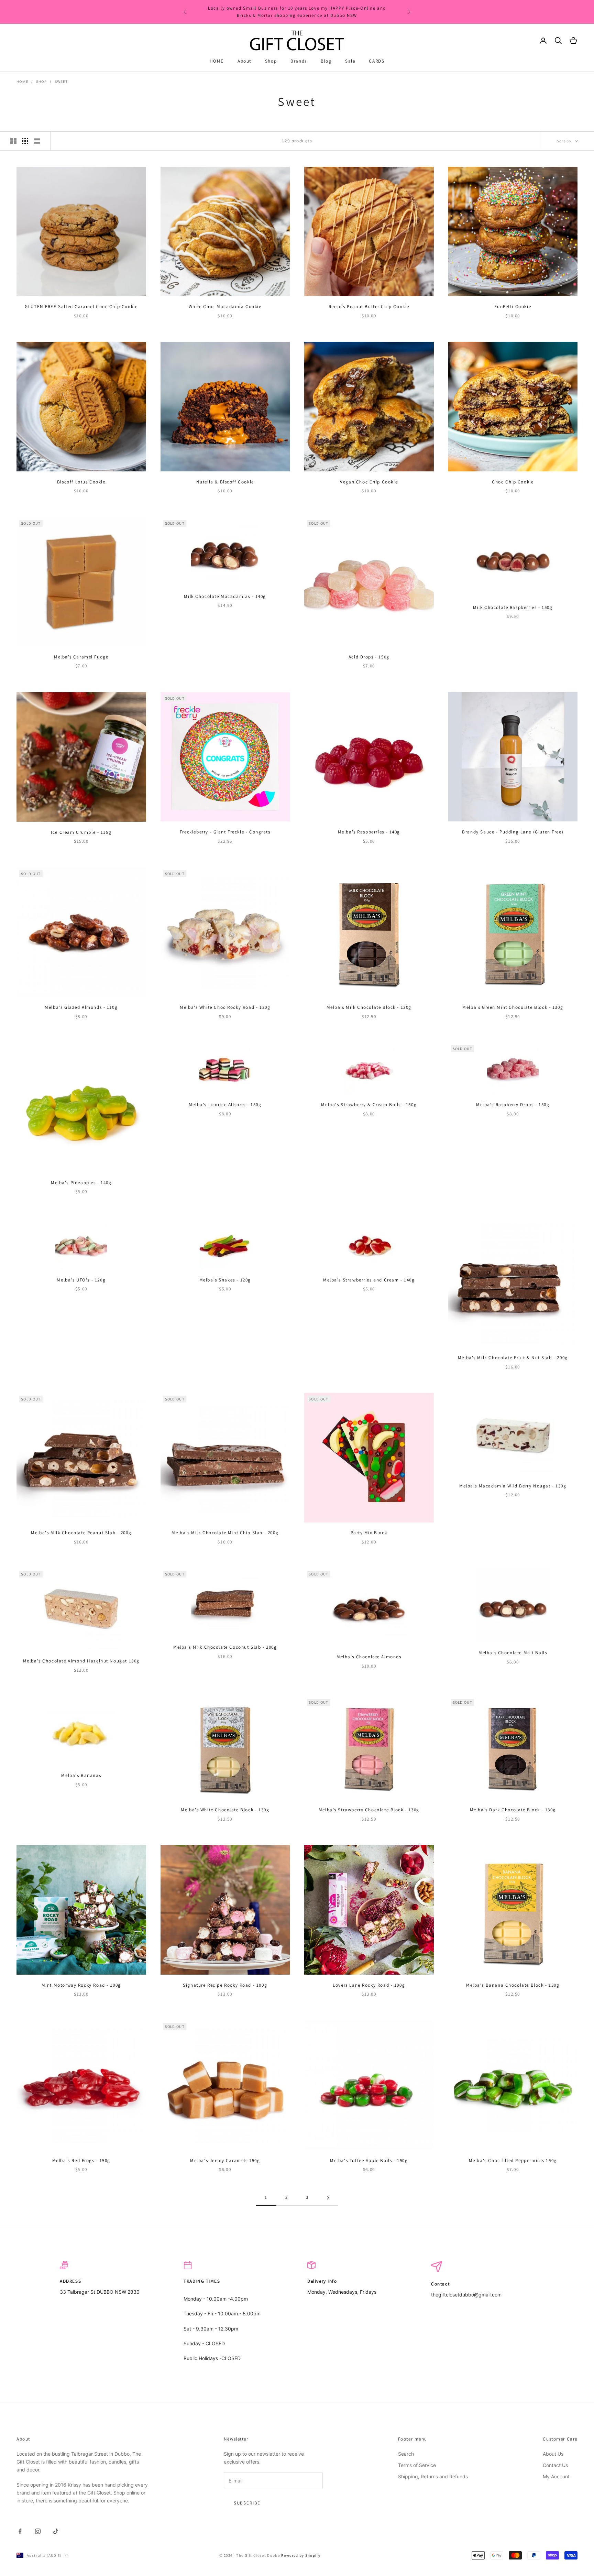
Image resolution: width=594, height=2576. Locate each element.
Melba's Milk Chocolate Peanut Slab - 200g (81, 1533)
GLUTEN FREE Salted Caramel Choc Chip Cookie (81, 307)
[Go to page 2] (328, 2198)
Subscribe (247, 2503)
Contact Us (555, 2465)
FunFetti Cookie (513, 307)
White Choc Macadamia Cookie (225, 307)
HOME (217, 61)
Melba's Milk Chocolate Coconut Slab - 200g (225, 1647)
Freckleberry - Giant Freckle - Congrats (225, 832)
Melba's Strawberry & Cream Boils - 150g (369, 1105)
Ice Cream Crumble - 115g (81, 832)
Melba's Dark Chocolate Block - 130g (513, 1810)
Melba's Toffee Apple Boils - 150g (369, 2160)
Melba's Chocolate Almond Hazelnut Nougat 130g (81, 1661)
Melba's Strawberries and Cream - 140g (369, 1280)
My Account (556, 2476)
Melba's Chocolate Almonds (369, 1657)
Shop (271, 61)
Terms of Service (417, 2465)
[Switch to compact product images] (37, 141)
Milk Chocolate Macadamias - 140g (225, 596)
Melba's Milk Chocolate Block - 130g (369, 1007)
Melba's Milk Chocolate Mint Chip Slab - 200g (225, 1533)
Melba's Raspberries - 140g (369, 832)
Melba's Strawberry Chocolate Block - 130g (369, 1810)
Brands (299, 61)
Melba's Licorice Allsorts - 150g (225, 1105)
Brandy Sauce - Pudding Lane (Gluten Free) (513, 832)
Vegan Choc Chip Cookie (369, 482)
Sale (350, 61)
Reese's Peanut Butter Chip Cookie (369, 307)
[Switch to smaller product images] (25, 141)
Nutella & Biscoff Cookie (225, 482)
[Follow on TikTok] (56, 2531)
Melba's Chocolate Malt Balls (513, 1653)
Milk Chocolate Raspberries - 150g (513, 607)
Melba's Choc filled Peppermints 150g (513, 2160)
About (244, 61)
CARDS (377, 61)
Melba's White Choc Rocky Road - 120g (225, 1007)
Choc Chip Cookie (513, 482)
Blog (326, 61)
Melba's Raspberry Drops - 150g (513, 1105)
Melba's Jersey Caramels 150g (225, 2160)
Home (23, 81)
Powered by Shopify (301, 2555)
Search (406, 2454)
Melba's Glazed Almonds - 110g (81, 1007)
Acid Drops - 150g (369, 657)
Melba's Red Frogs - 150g (81, 2160)
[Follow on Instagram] (38, 2531)
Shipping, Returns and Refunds (433, 2476)
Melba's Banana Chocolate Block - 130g (513, 1985)
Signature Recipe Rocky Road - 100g (225, 1985)
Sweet (61, 81)
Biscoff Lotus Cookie (81, 482)
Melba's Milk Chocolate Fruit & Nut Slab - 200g (513, 1358)
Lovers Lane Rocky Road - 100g (369, 1985)
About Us (553, 2454)
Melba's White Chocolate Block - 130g (225, 1810)
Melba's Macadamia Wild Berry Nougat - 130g (513, 1486)
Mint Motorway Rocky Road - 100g (81, 1985)
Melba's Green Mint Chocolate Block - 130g (513, 1007)
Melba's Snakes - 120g (225, 1280)
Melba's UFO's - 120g (81, 1280)
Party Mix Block (369, 1533)
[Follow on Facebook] (20, 2531)
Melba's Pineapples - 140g (81, 1183)
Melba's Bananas (81, 1775)
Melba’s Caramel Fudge (81, 657)
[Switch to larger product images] (13, 141)
